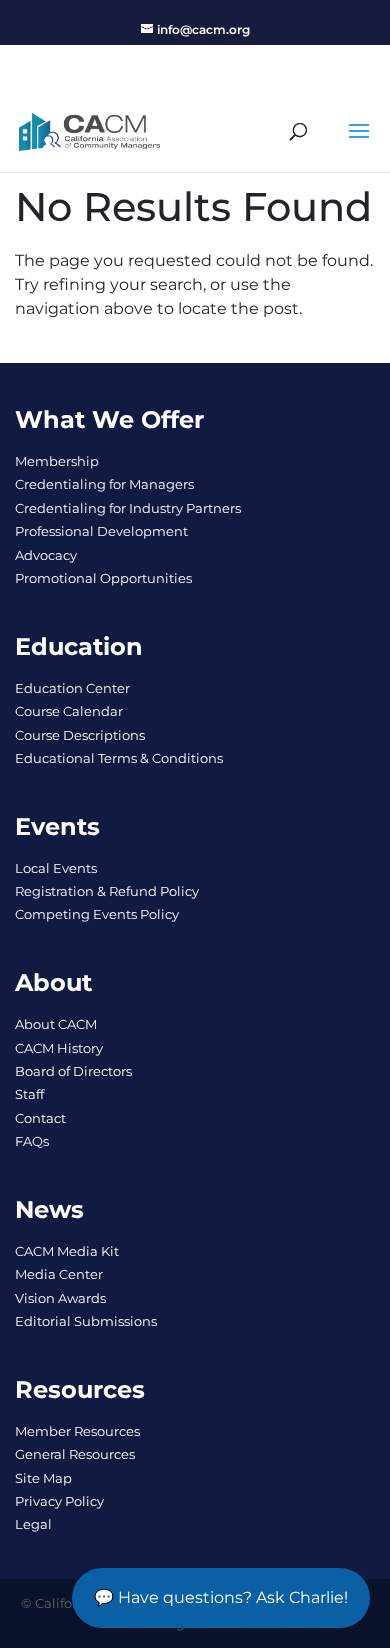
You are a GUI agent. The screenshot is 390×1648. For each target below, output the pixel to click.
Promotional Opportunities (103, 578)
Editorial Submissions (86, 1321)
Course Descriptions (80, 735)
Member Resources (77, 1431)
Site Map (43, 1478)
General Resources (75, 1454)
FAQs (32, 1141)
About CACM (56, 1024)
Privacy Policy (59, 1501)
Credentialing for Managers (104, 484)
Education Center (72, 688)
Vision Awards (60, 1298)
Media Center (59, 1274)
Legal (33, 1524)
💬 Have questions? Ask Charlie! (221, 1597)
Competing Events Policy (97, 914)
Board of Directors (73, 1071)
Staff (29, 1094)
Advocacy (46, 555)
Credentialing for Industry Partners (128, 508)
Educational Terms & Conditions (119, 758)
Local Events (56, 868)
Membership (57, 461)
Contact (40, 1118)
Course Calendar (69, 711)
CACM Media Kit (67, 1251)
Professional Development (101, 531)
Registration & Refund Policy (107, 891)
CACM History (59, 1048)
